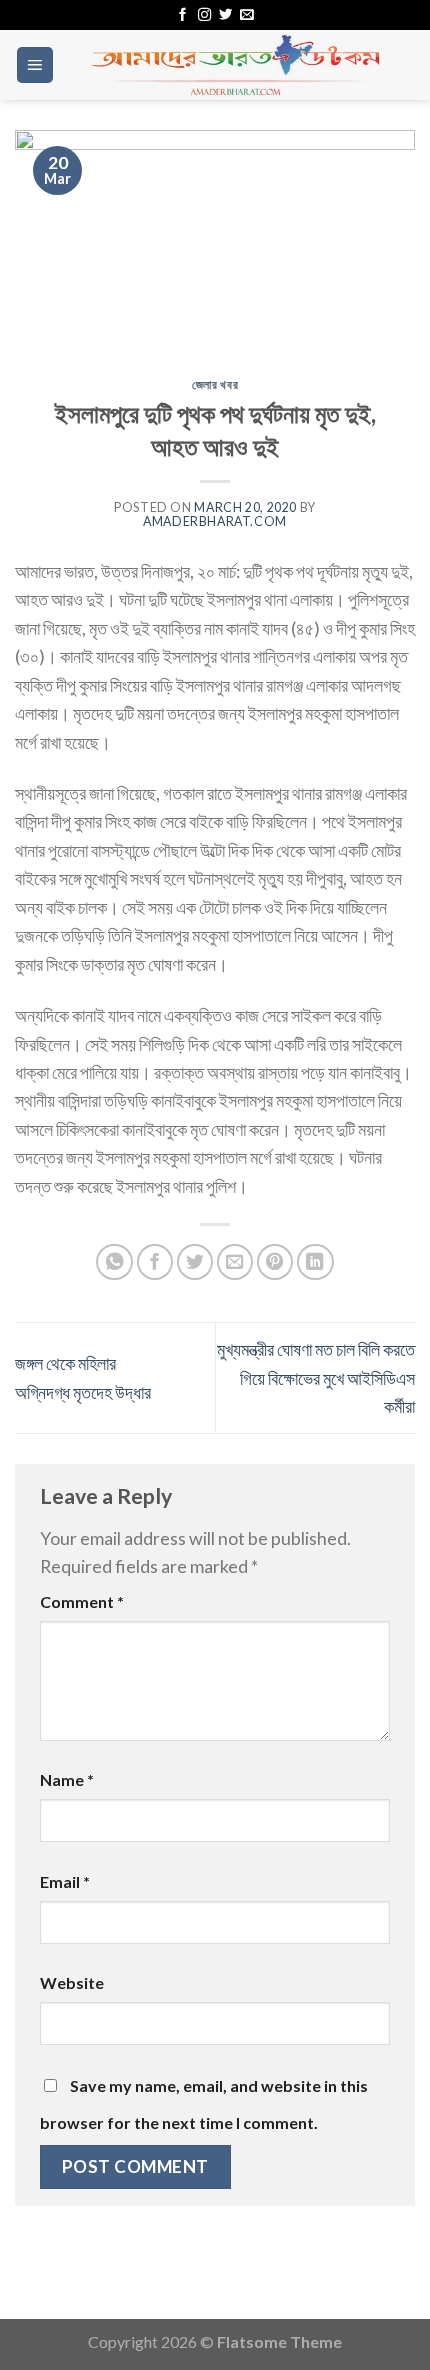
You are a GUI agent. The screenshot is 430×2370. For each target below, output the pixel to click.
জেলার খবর (215, 384)
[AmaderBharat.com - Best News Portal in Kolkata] (235, 65)
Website (72, 1982)
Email (65, 1881)
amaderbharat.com (215, 521)
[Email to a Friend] (235, 1262)
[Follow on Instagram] (204, 15)
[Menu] (35, 65)
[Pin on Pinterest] (275, 1262)
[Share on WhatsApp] (114, 1262)
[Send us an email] (246, 15)
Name (67, 1779)
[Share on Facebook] (155, 1262)
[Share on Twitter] (195, 1262)
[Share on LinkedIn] (315, 1262)
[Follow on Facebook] (182, 15)
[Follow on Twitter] (225, 15)
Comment (82, 1601)
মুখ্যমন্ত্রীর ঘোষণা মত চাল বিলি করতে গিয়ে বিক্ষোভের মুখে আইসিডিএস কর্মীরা (316, 1377)
